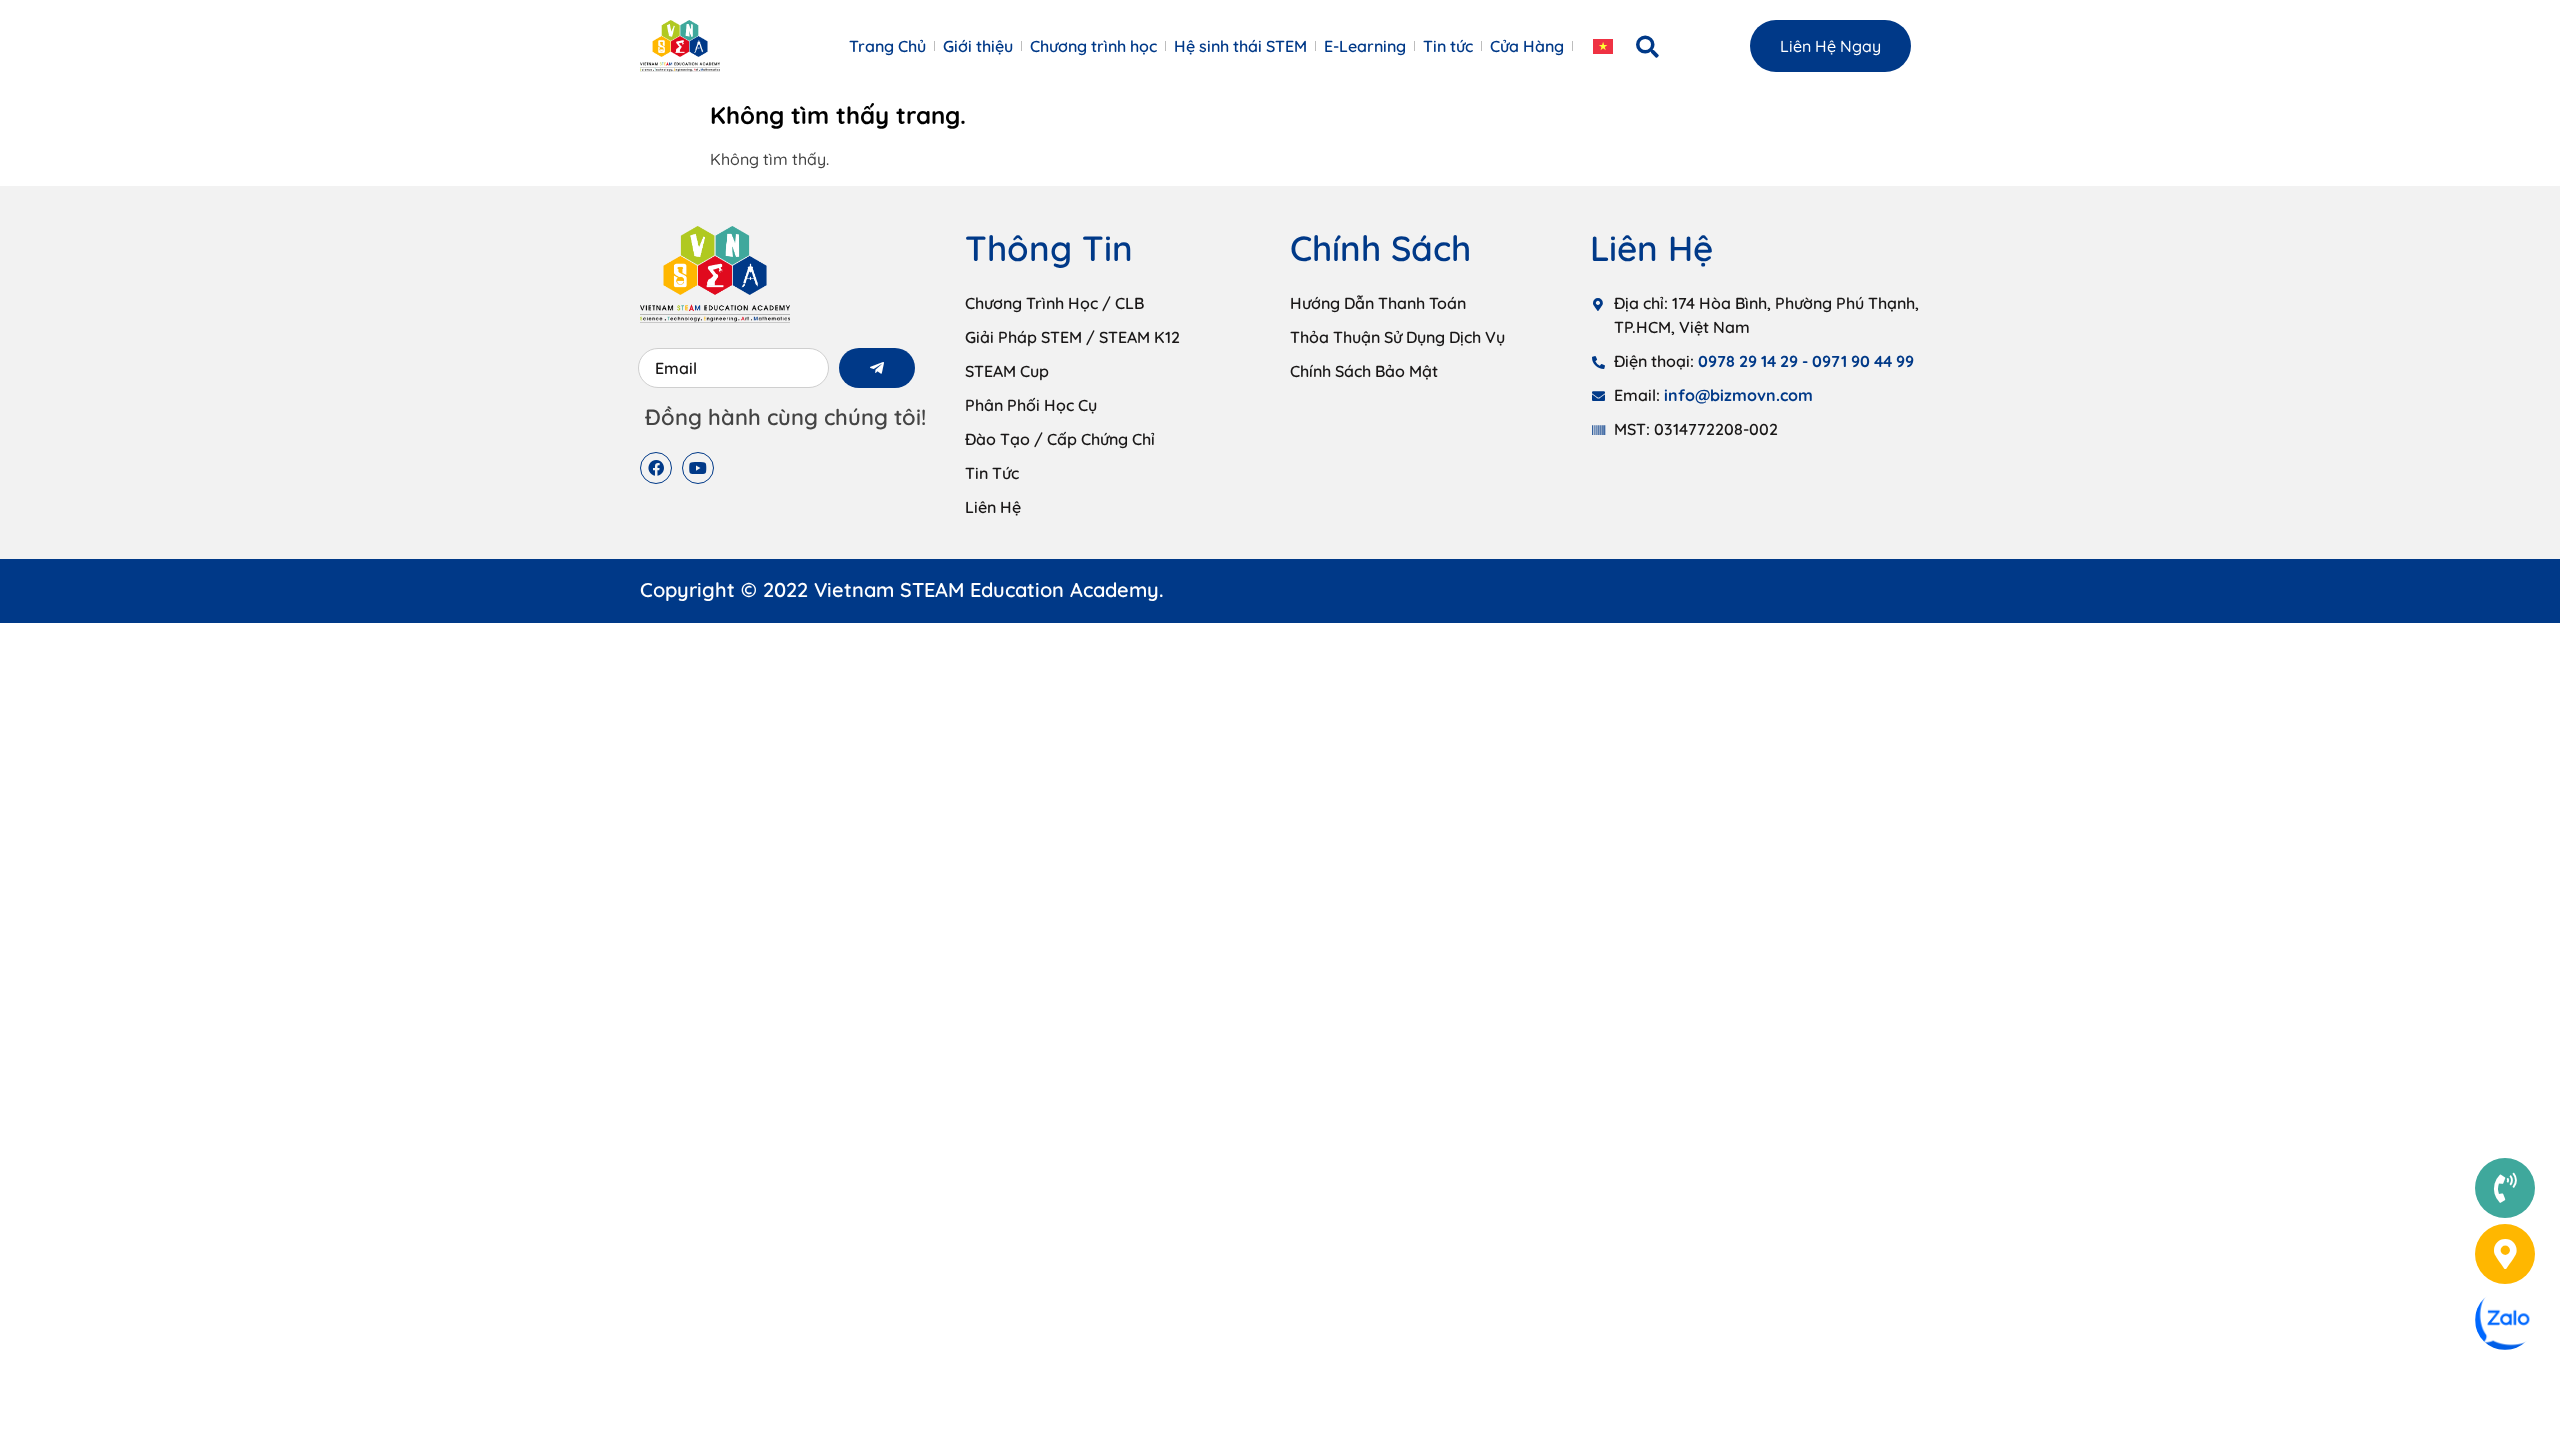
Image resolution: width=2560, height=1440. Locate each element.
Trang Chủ (887, 46)
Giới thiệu (978, 46)
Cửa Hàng (1527, 46)
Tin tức (1448, 46)
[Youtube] (698, 468)
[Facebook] (656, 468)
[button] (1648, 47)
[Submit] (877, 368)
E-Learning (1365, 46)
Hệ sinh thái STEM (1240, 46)
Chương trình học (1093, 46)
